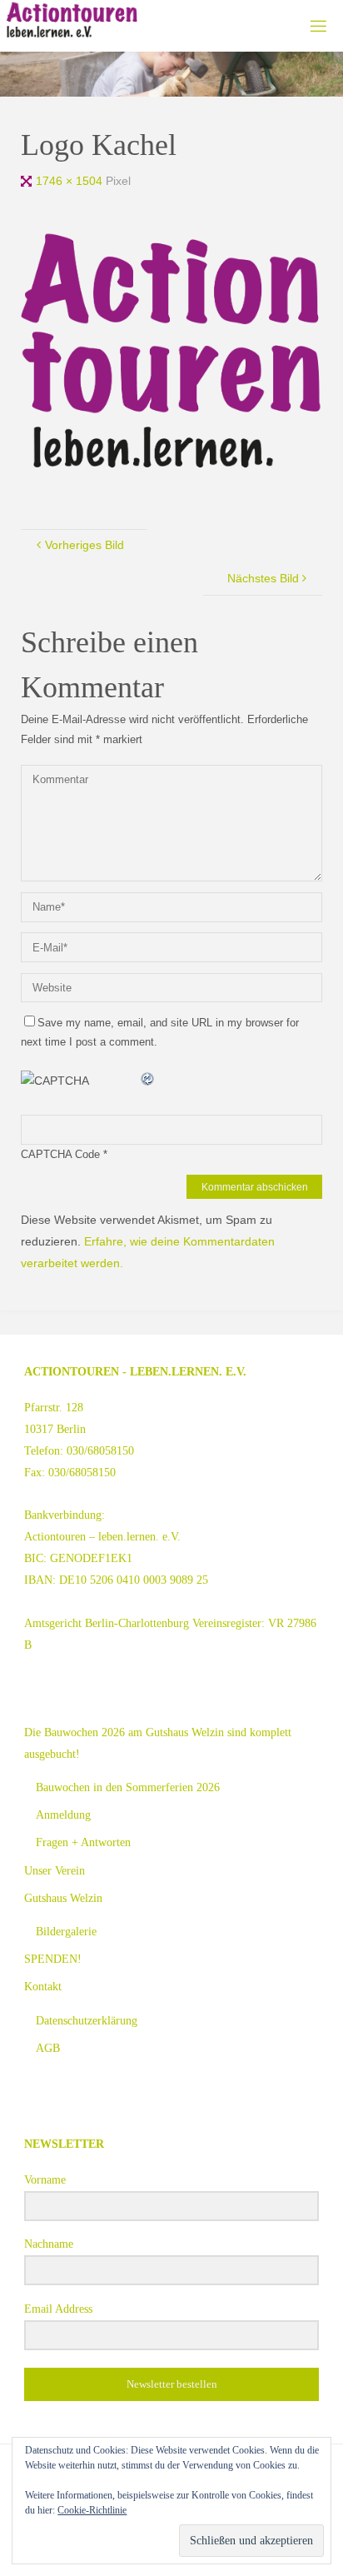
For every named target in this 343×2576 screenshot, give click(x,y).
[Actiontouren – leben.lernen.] (72, 21)
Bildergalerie (66, 1931)
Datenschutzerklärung (87, 2020)
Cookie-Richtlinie (92, 2510)
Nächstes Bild (263, 578)
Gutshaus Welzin (63, 1898)
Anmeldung (63, 1815)
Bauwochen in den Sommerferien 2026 (128, 1787)
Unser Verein (55, 1870)
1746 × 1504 (71, 181)
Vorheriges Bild (85, 545)
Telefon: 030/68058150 (79, 1450)
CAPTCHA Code (60, 1154)
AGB (48, 2048)
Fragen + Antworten (83, 1842)
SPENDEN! (53, 1959)
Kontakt (43, 1986)
